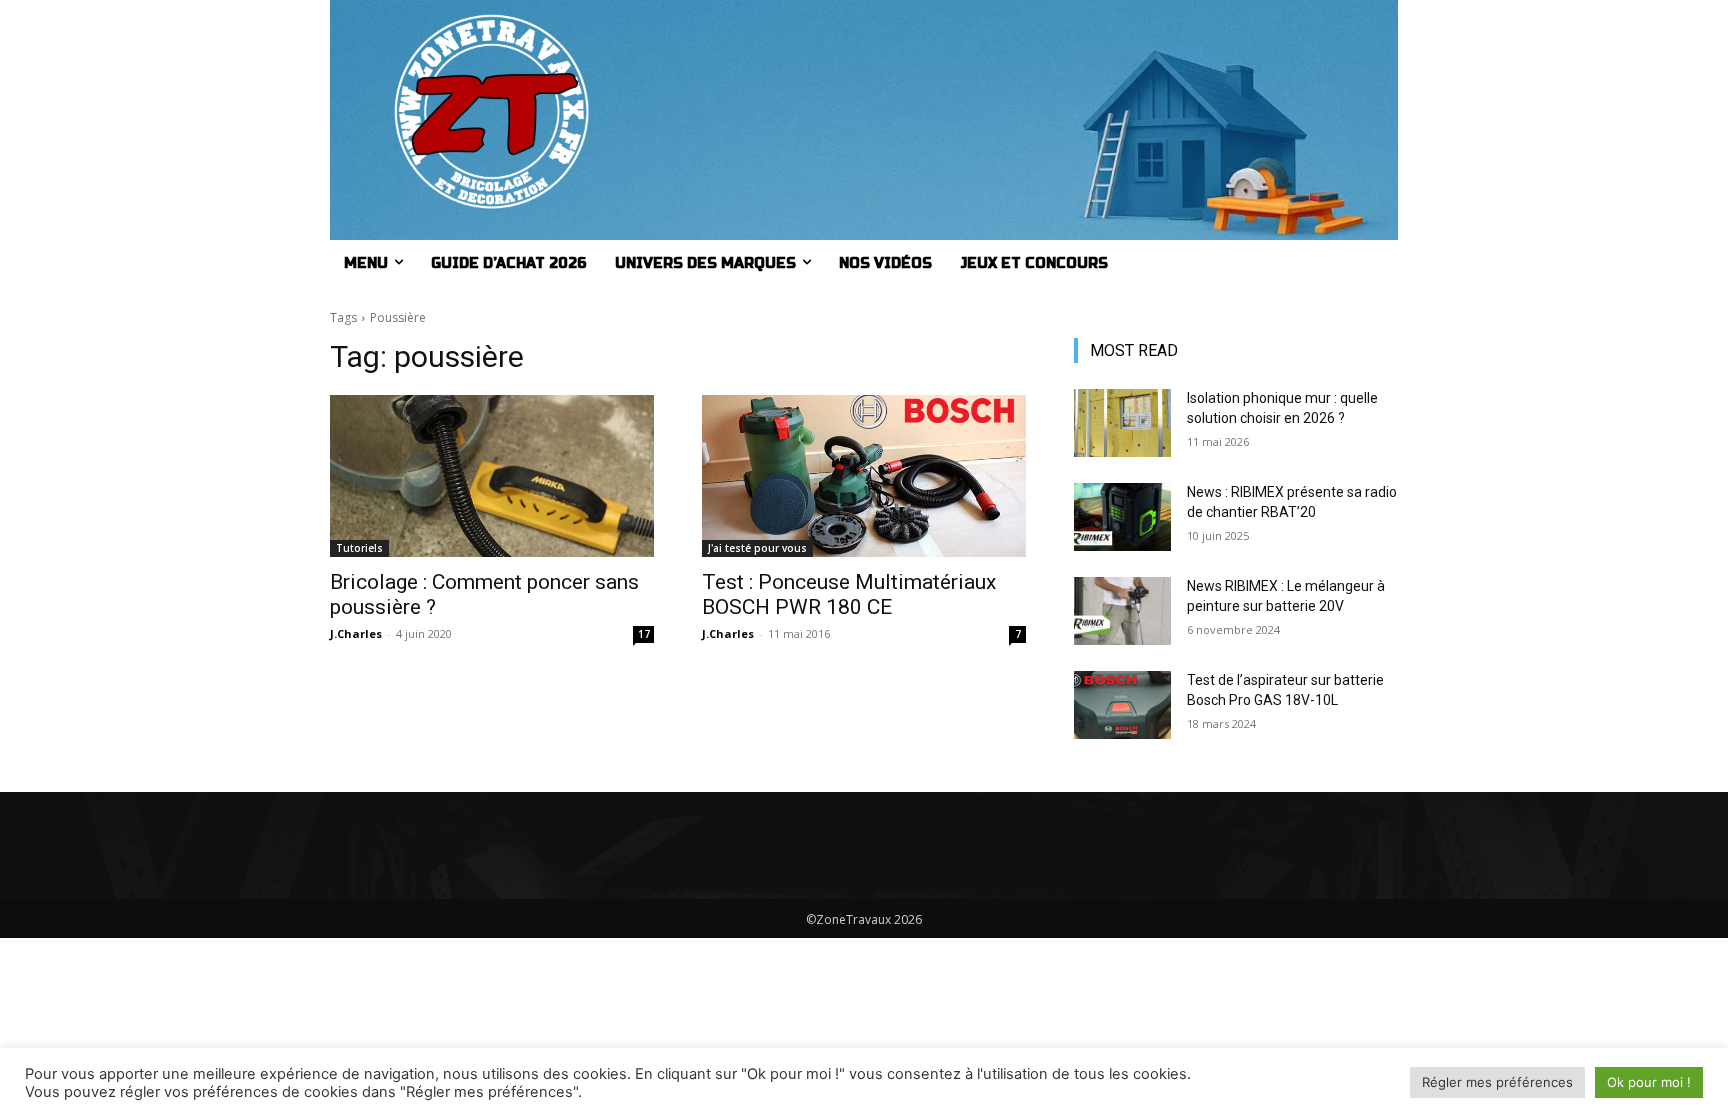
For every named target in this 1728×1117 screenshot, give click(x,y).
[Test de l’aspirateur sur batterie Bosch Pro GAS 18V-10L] (1122, 705)
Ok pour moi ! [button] (1649, 1082)
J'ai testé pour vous (757, 548)
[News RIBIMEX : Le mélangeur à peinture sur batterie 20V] (1122, 611)
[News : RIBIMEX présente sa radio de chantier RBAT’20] (1122, 517)
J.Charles (356, 633)
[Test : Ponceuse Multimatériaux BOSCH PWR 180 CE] (864, 476)
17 (644, 634)
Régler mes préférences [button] (1497, 1082)
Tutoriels (359, 548)
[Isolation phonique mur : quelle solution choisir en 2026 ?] (1122, 423)
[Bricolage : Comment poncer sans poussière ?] (492, 476)
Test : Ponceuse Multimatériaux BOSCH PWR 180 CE (849, 594)
